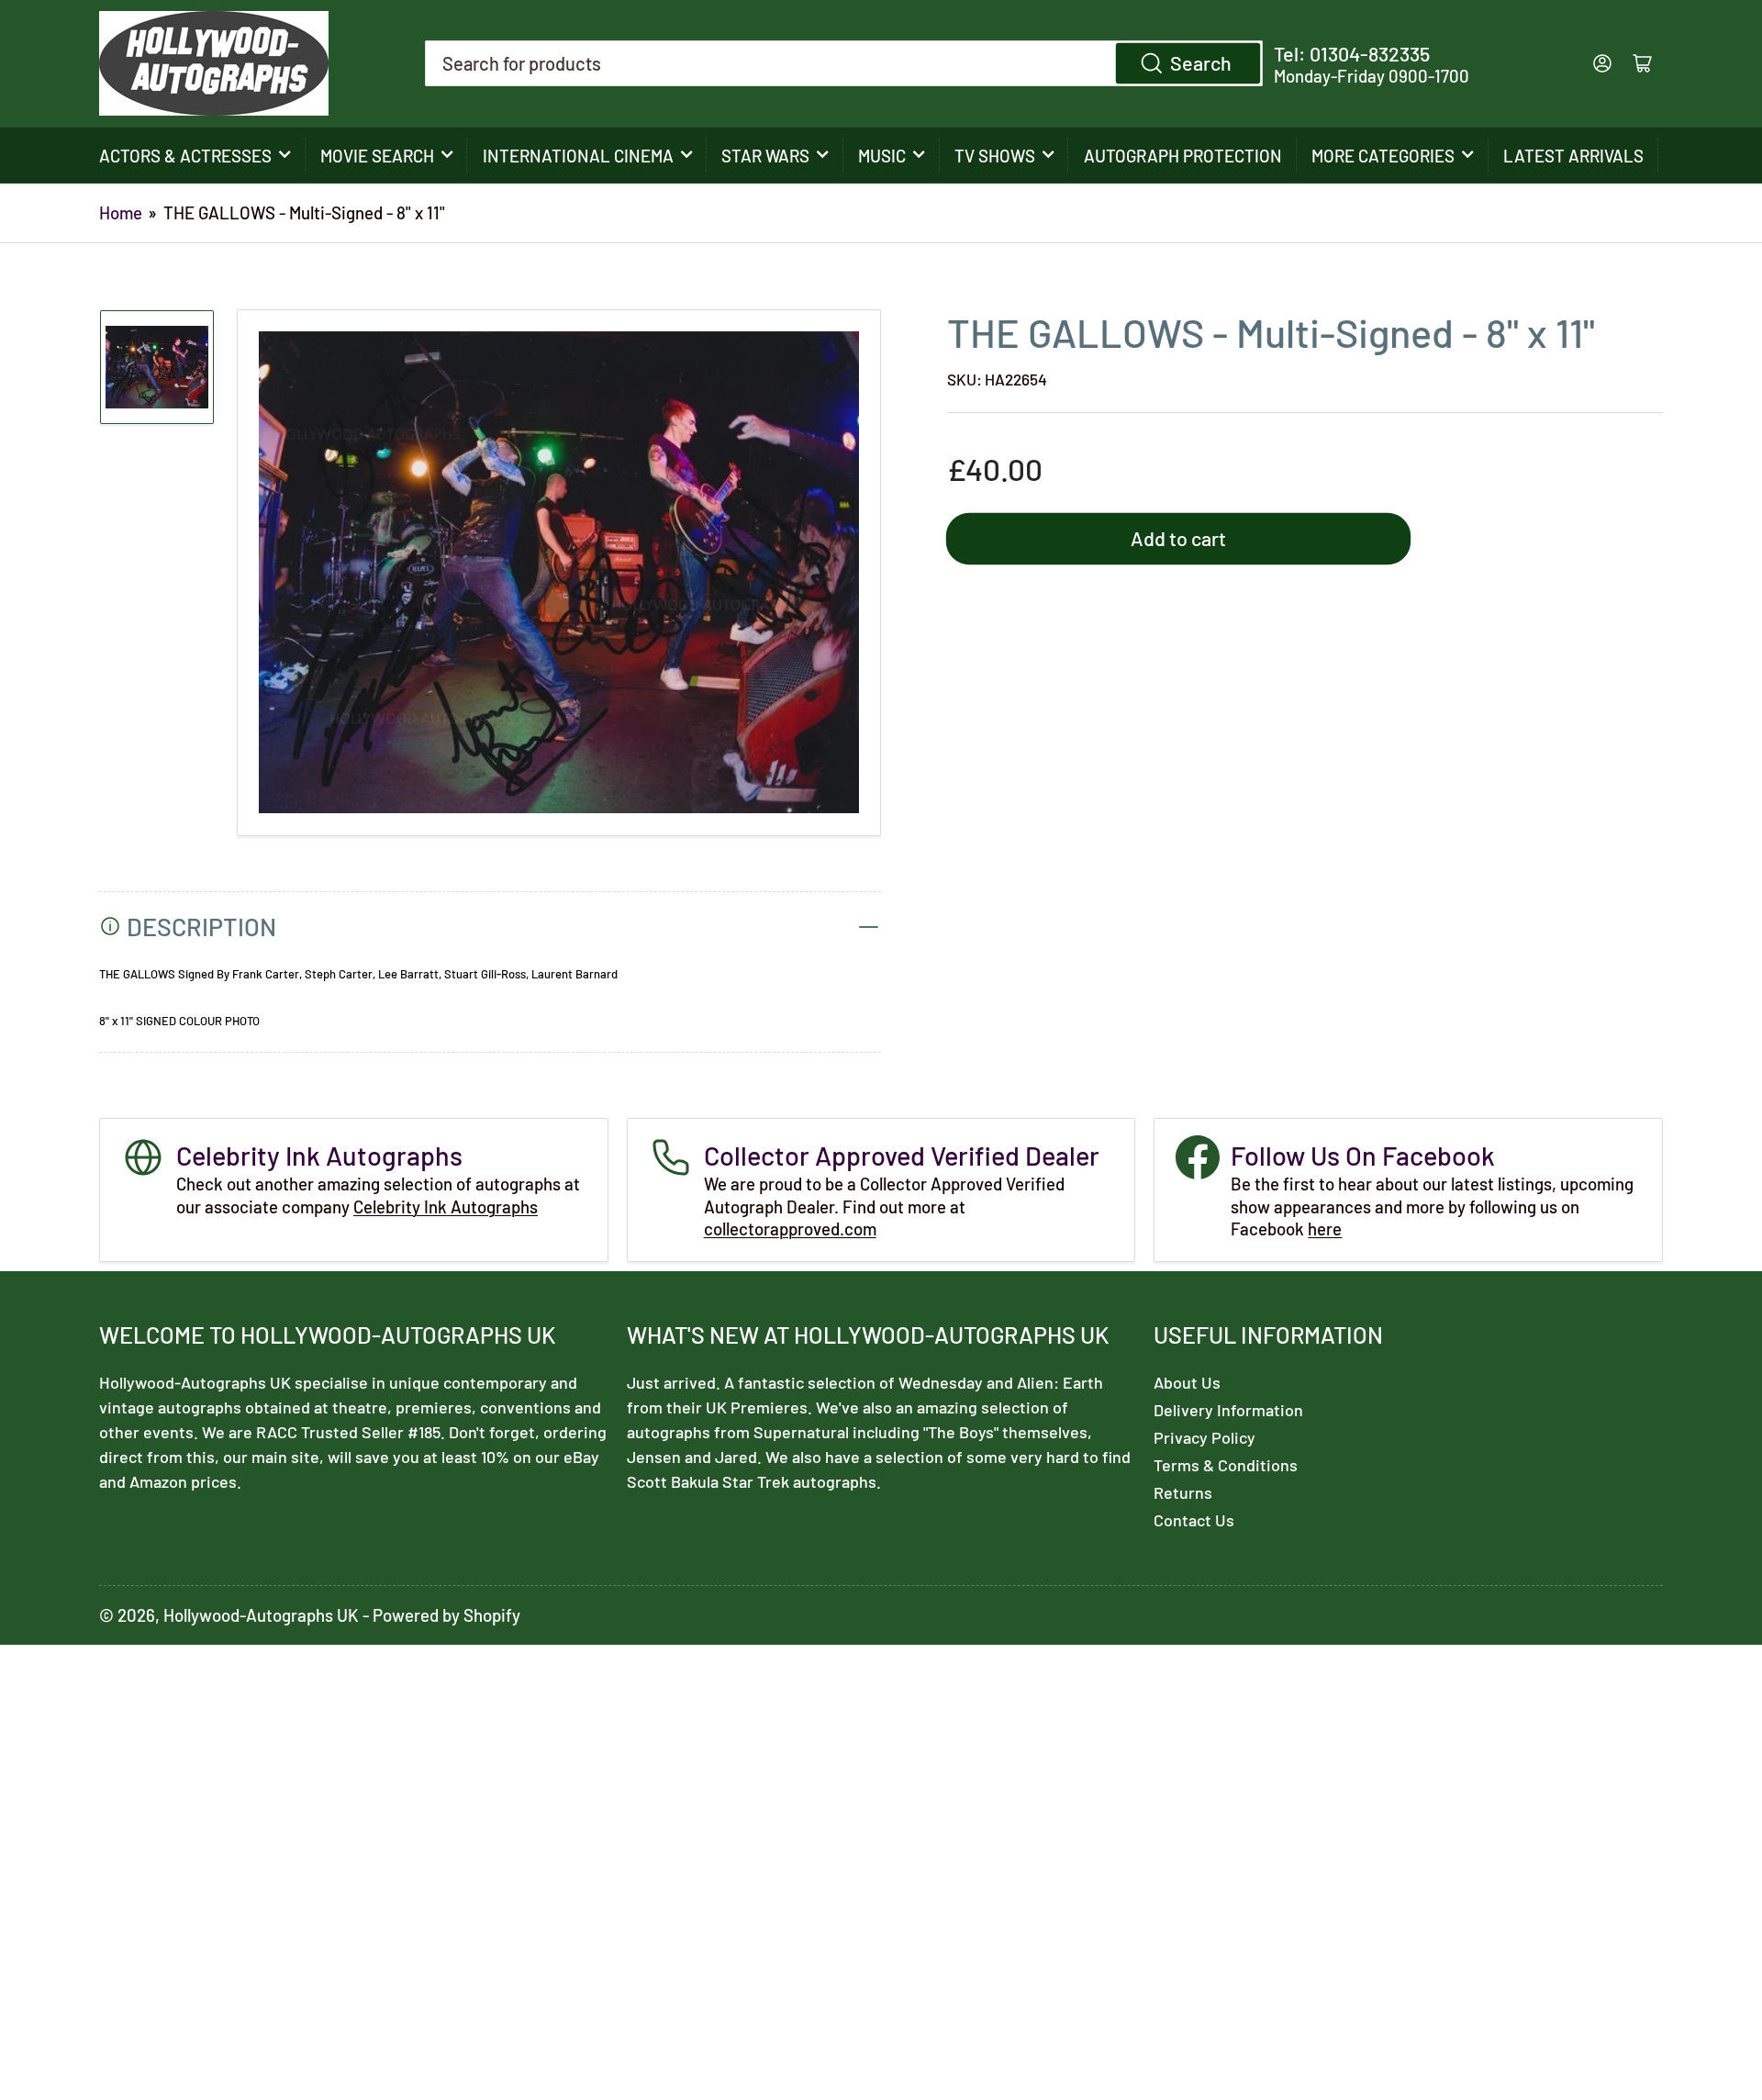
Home (121, 212)
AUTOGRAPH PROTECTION (1183, 156)
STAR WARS (765, 156)
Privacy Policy (1204, 1437)
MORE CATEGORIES (1383, 156)
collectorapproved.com (790, 1229)
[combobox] (844, 63)
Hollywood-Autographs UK (261, 1615)
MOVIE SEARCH (377, 156)
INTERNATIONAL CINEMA (578, 156)
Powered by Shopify (446, 1615)
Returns (1183, 1492)
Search (1201, 62)
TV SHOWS (995, 156)
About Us (1187, 1382)
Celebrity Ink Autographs (446, 1206)
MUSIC (882, 156)
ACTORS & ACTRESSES (185, 156)
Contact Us (1194, 1520)
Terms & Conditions (1226, 1465)
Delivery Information (1228, 1410)
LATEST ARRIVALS (1573, 156)
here (1325, 1229)
